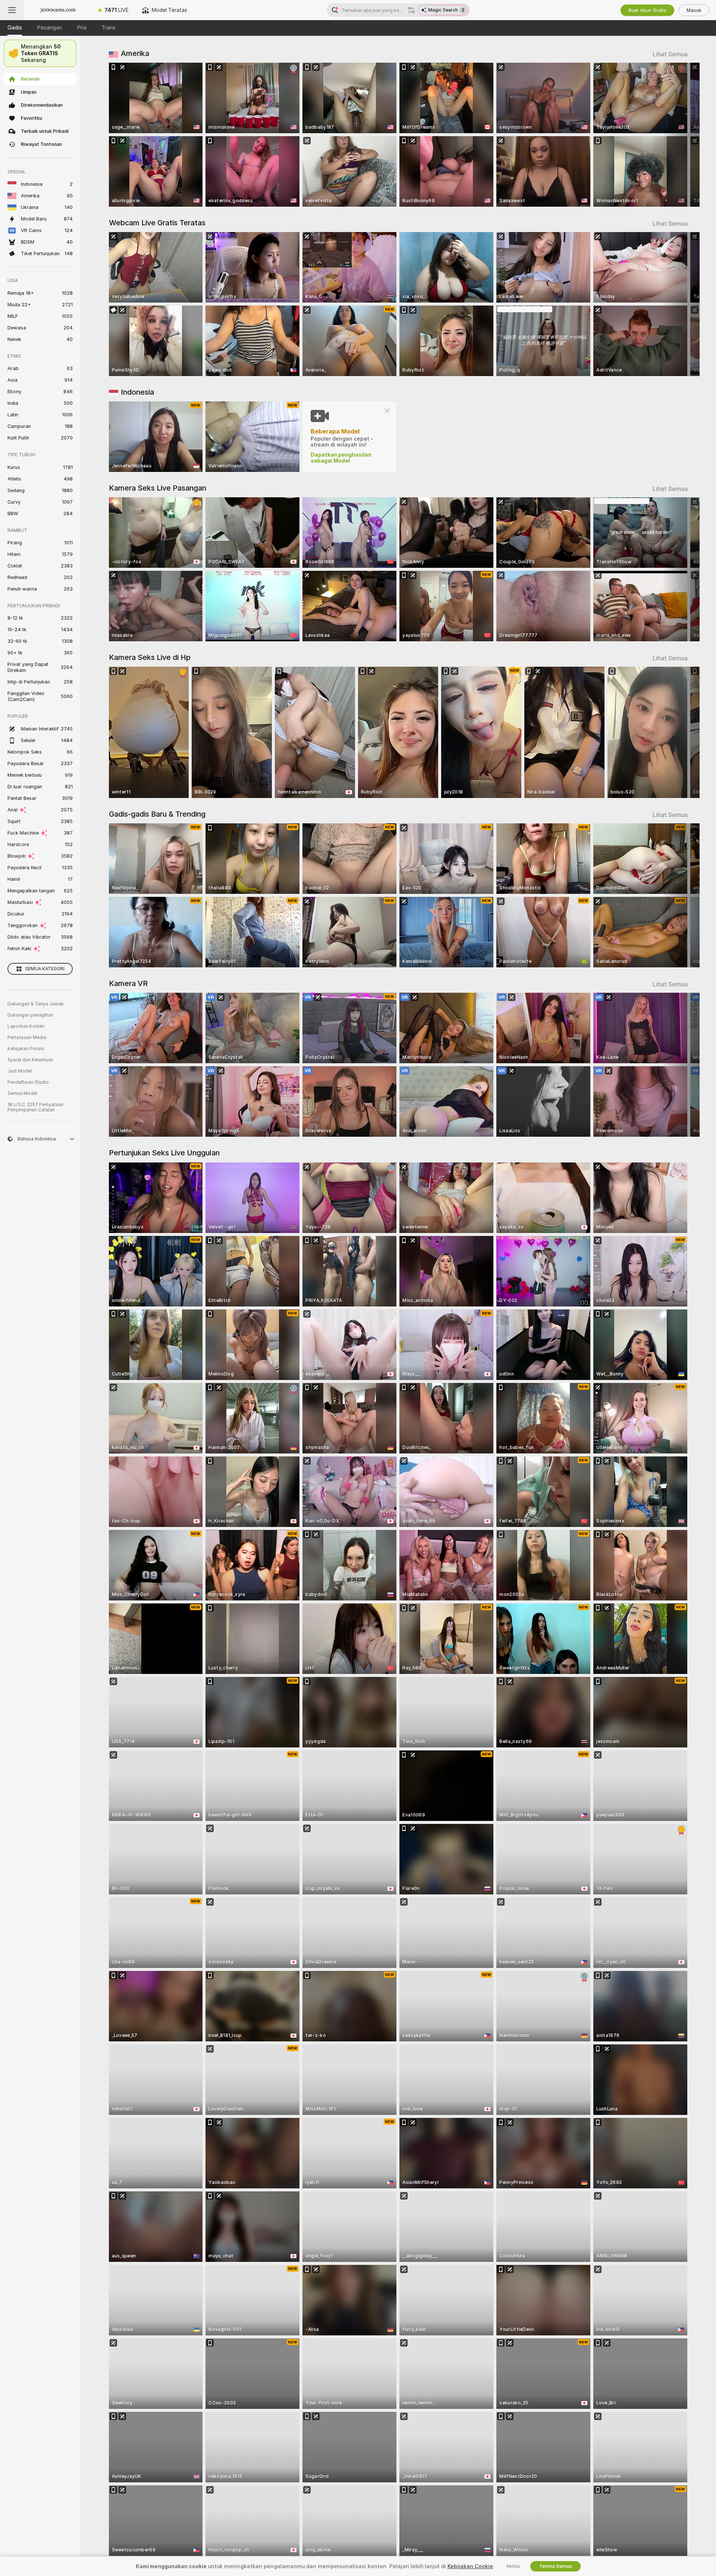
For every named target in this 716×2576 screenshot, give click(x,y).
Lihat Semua (670, 54)
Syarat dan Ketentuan (30, 1060)
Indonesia (137, 392)
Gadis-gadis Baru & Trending (157, 814)
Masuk (694, 10)
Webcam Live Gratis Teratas (157, 223)
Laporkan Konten (26, 1026)
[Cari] (411, 10)
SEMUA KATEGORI (45, 969)
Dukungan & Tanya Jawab (36, 1004)
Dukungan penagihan (30, 1015)
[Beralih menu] (12, 10)
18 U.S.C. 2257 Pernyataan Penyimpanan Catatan (35, 1107)
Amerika (135, 53)
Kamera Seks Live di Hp (150, 657)
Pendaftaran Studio (28, 1082)
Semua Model (22, 1093)
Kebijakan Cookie (470, 2566)
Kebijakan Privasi (26, 1049)
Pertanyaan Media (27, 1037)
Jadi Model (20, 1071)
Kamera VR (128, 983)
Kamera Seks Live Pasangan (158, 488)
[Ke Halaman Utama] (58, 10)
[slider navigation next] (681, 135)
